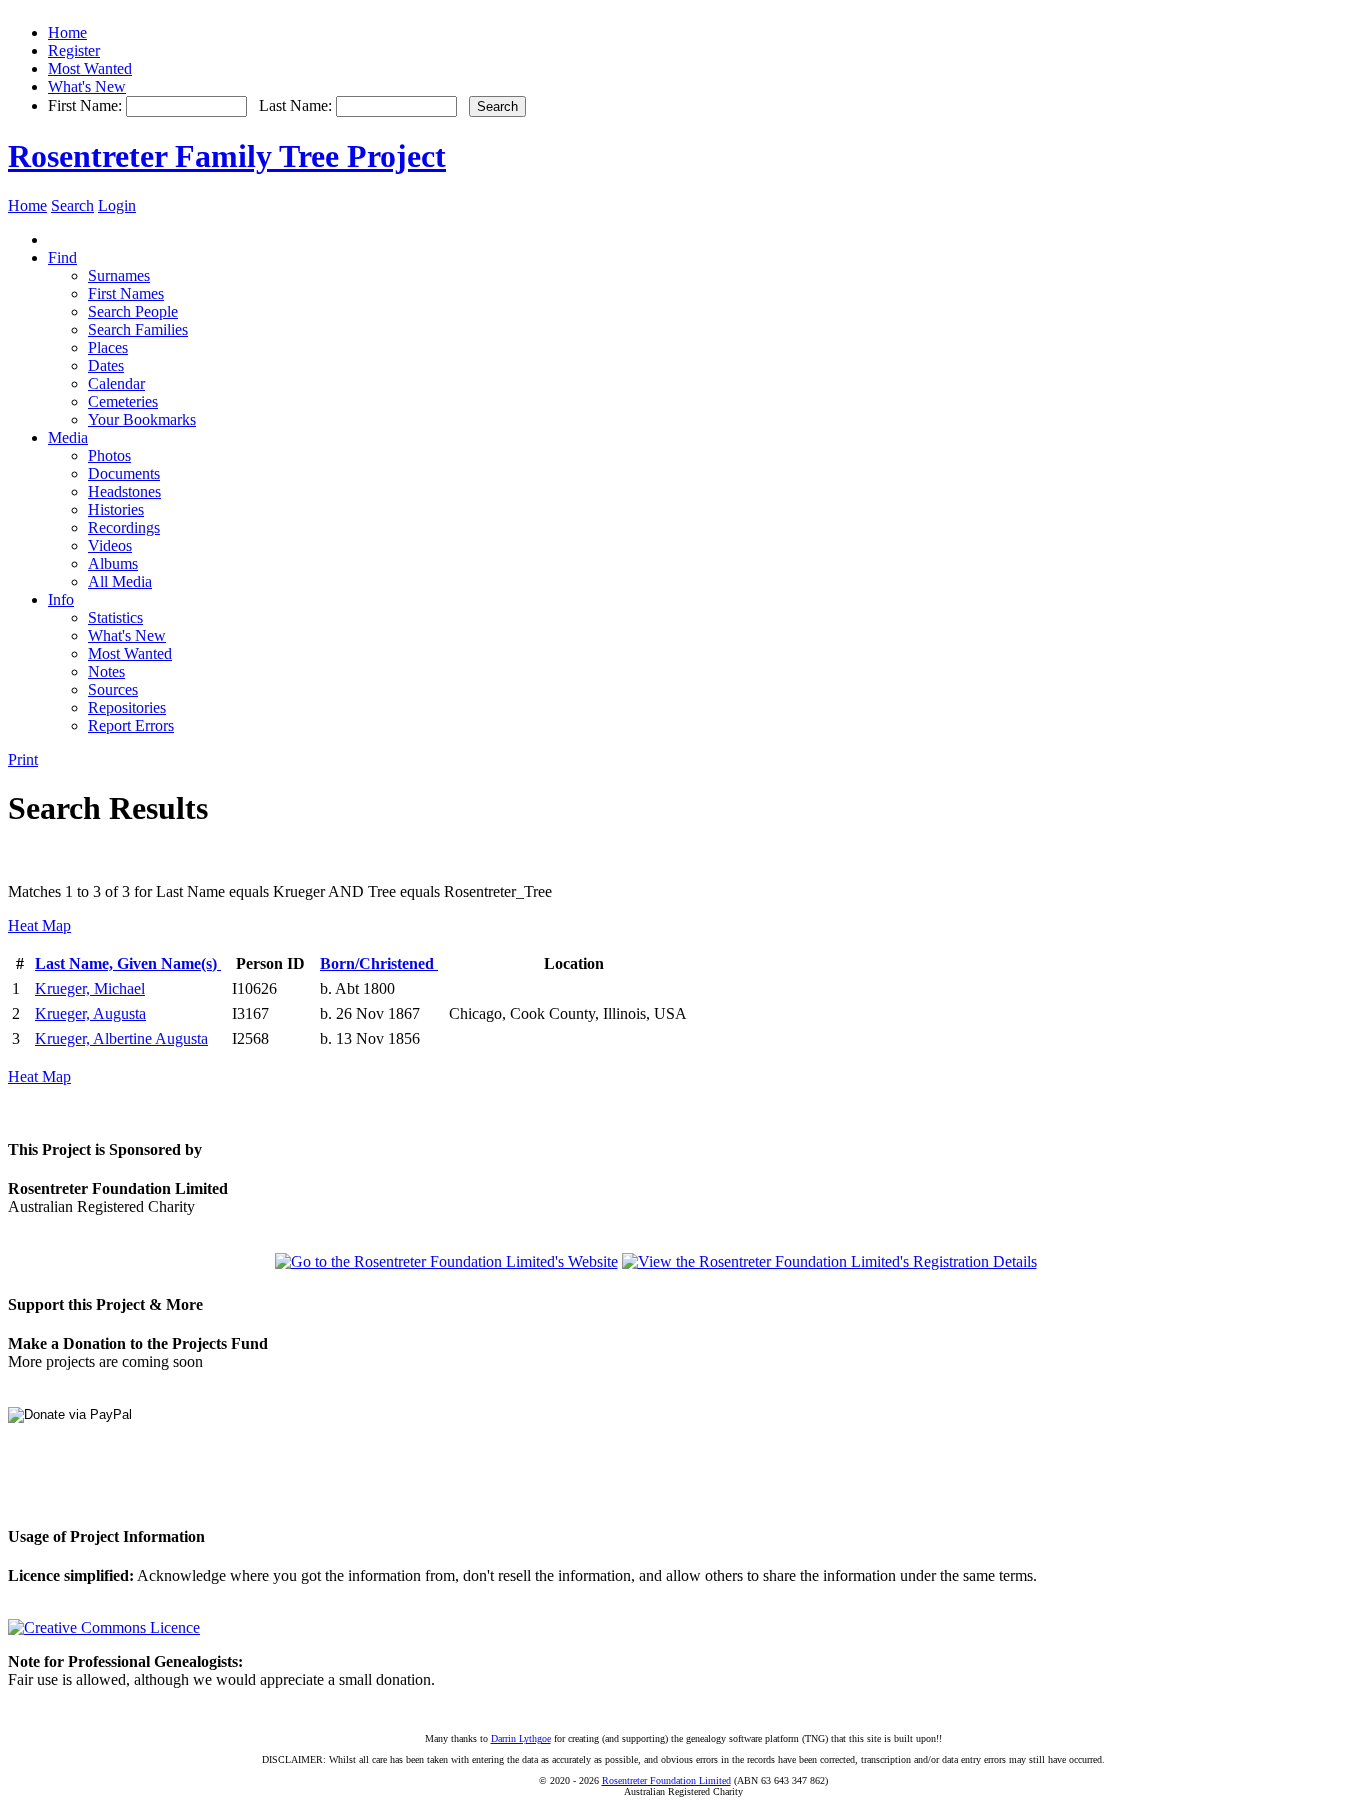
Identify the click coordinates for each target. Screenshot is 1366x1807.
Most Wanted (90, 68)
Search (72, 205)
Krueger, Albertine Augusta (121, 1038)
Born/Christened (379, 963)
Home (67, 32)
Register (74, 50)
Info (61, 599)
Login (117, 205)
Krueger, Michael (90, 988)
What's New (87, 86)
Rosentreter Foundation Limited (666, 1780)
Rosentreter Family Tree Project (227, 156)
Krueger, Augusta (90, 1013)
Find (62, 257)
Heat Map (39, 925)
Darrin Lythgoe (521, 1738)
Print (23, 759)
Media (68, 437)
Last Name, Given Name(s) (128, 963)
